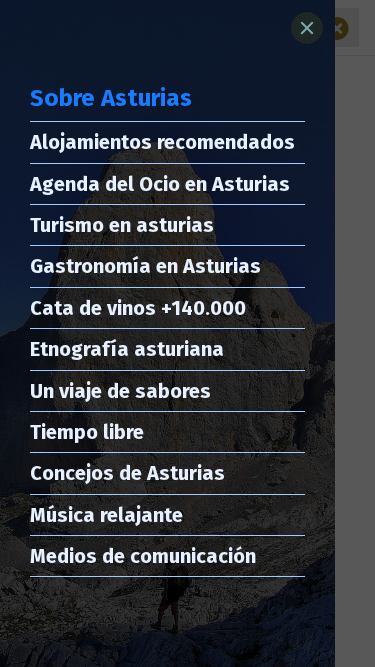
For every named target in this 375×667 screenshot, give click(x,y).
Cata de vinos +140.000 (138, 308)
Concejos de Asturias (127, 473)
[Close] (307, 28)
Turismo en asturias (122, 225)
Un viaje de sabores (120, 391)
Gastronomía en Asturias (145, 266)
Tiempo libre (87, 432)
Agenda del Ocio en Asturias (160, 184)
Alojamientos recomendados (162, 142)
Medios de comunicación (143, 556)
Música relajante (106, 515)
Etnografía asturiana (127, 349)
